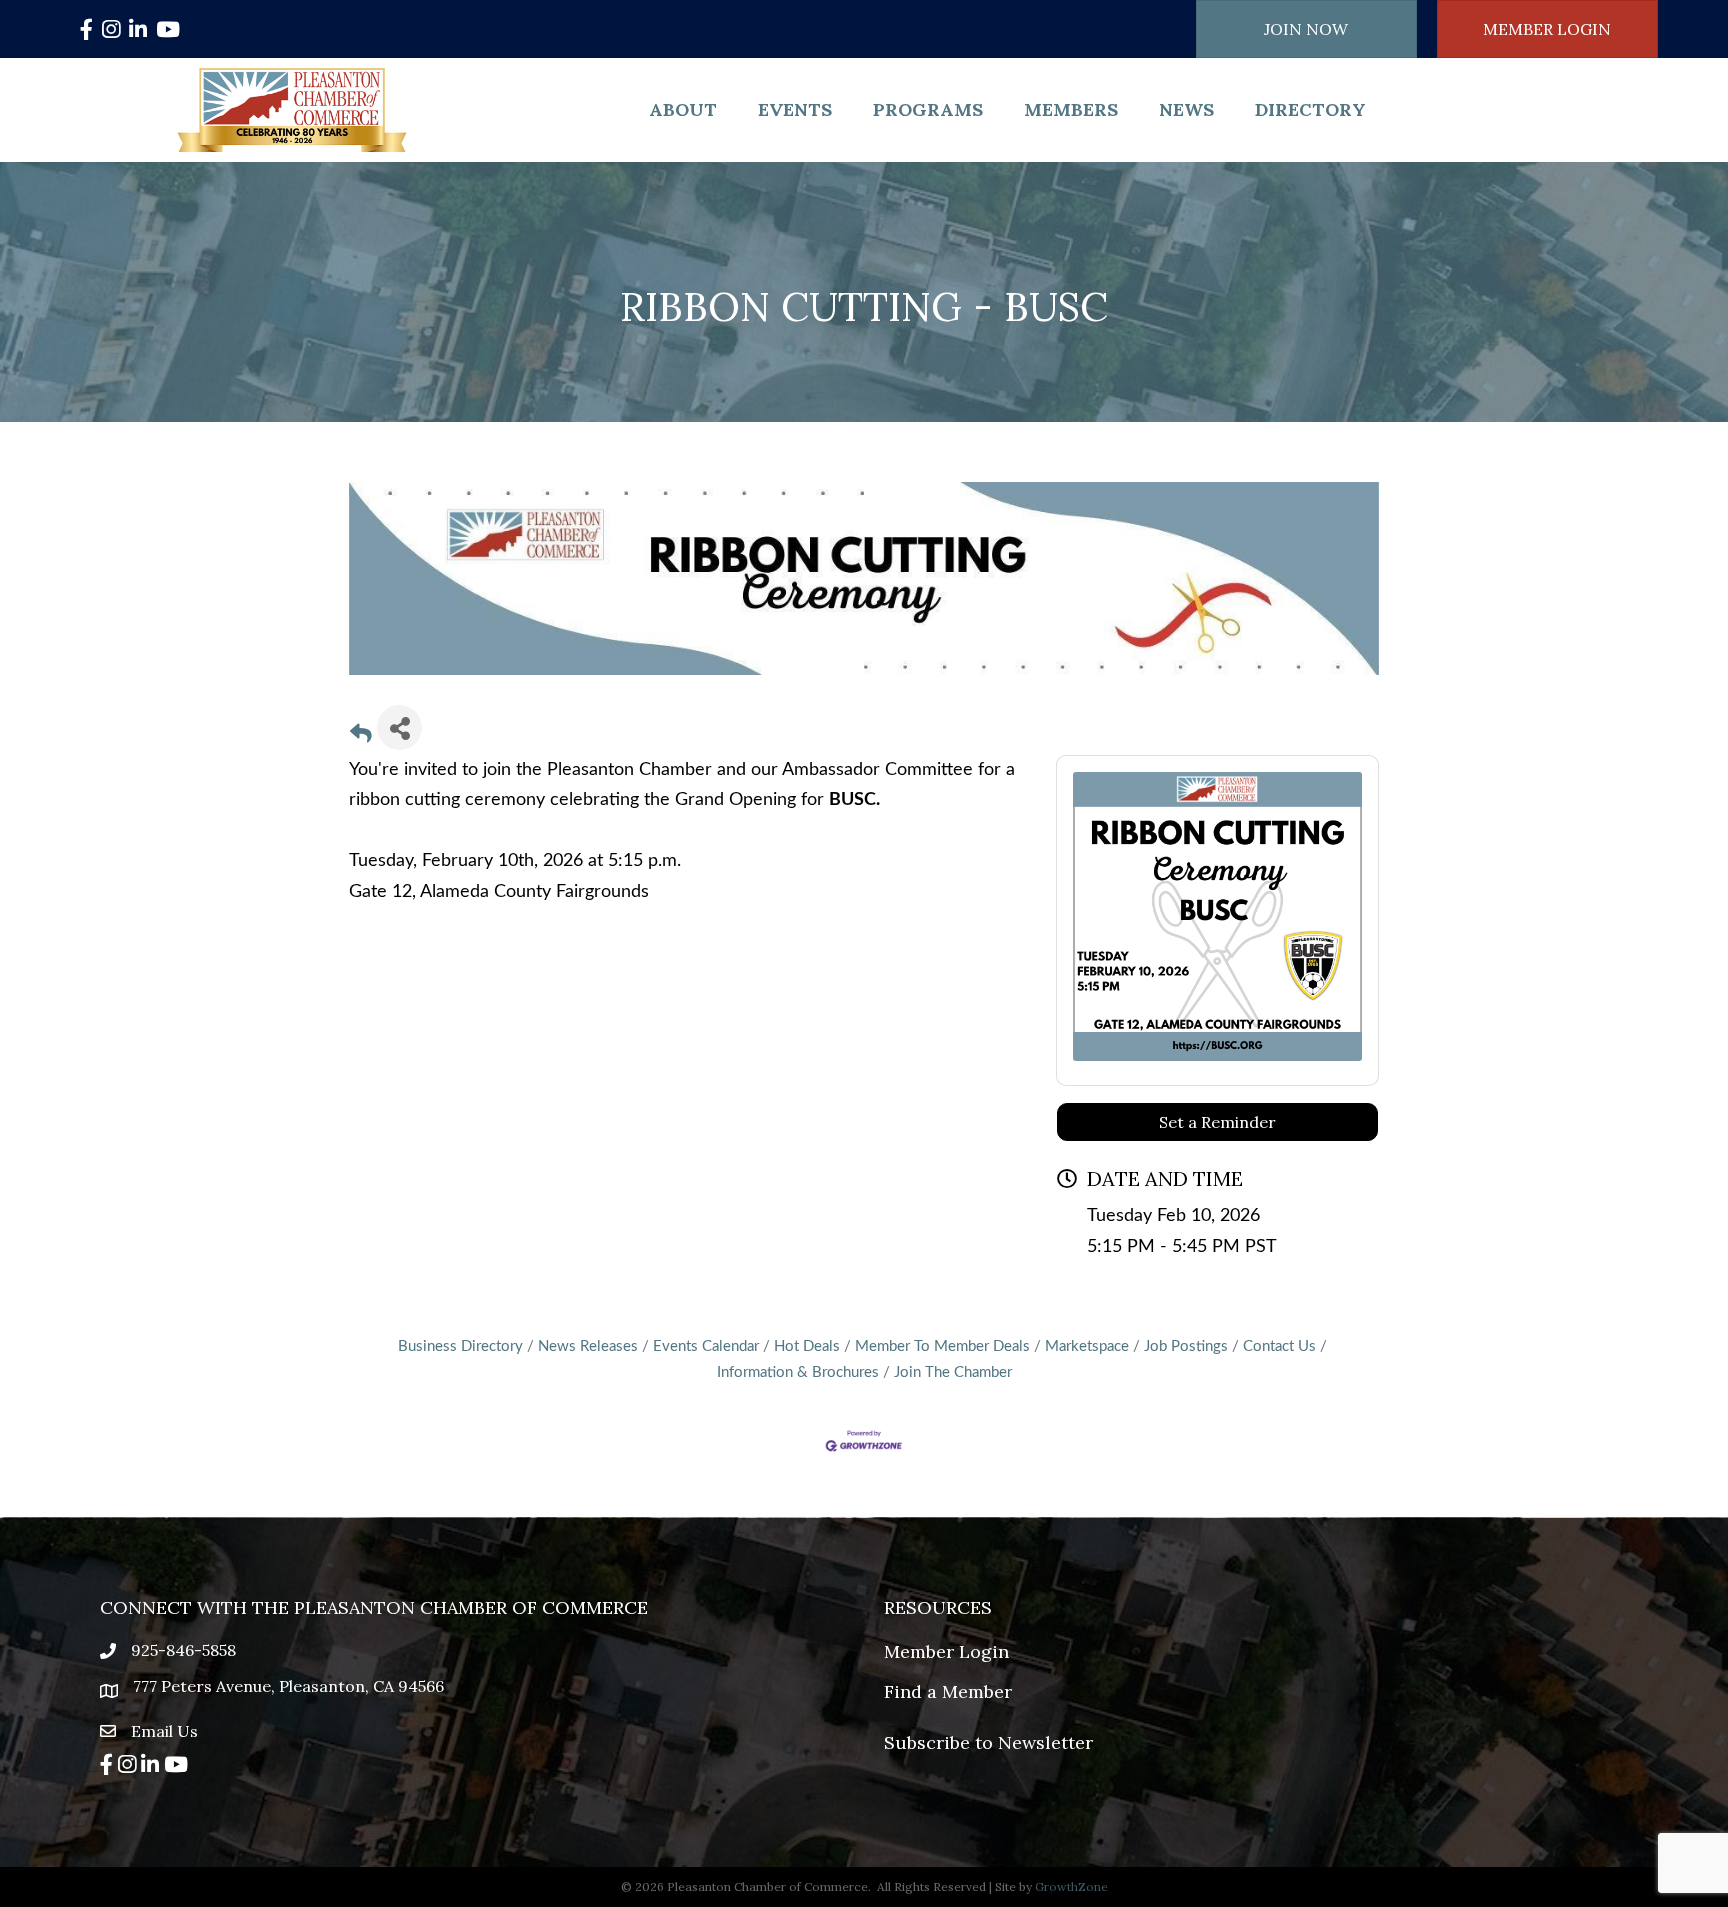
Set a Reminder (1217, 1122)
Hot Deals (807, 1346)
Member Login (946, 1651)
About (683, 109)
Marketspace (1087, 1346)
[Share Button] (399, 727)
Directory (1310, 109)
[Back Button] (361, 735)
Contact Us (1279, 1346)
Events (795, 109)
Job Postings (1186, 1346)
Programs (928, 109)
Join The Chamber (953, 1372)
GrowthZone (1071, 1886)
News (1186, 109)
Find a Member (948, 1691)
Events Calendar (706, 1346)
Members (1071, 109)
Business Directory (460, 1346)
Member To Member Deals (942, 1346)
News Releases (588, 1346)
